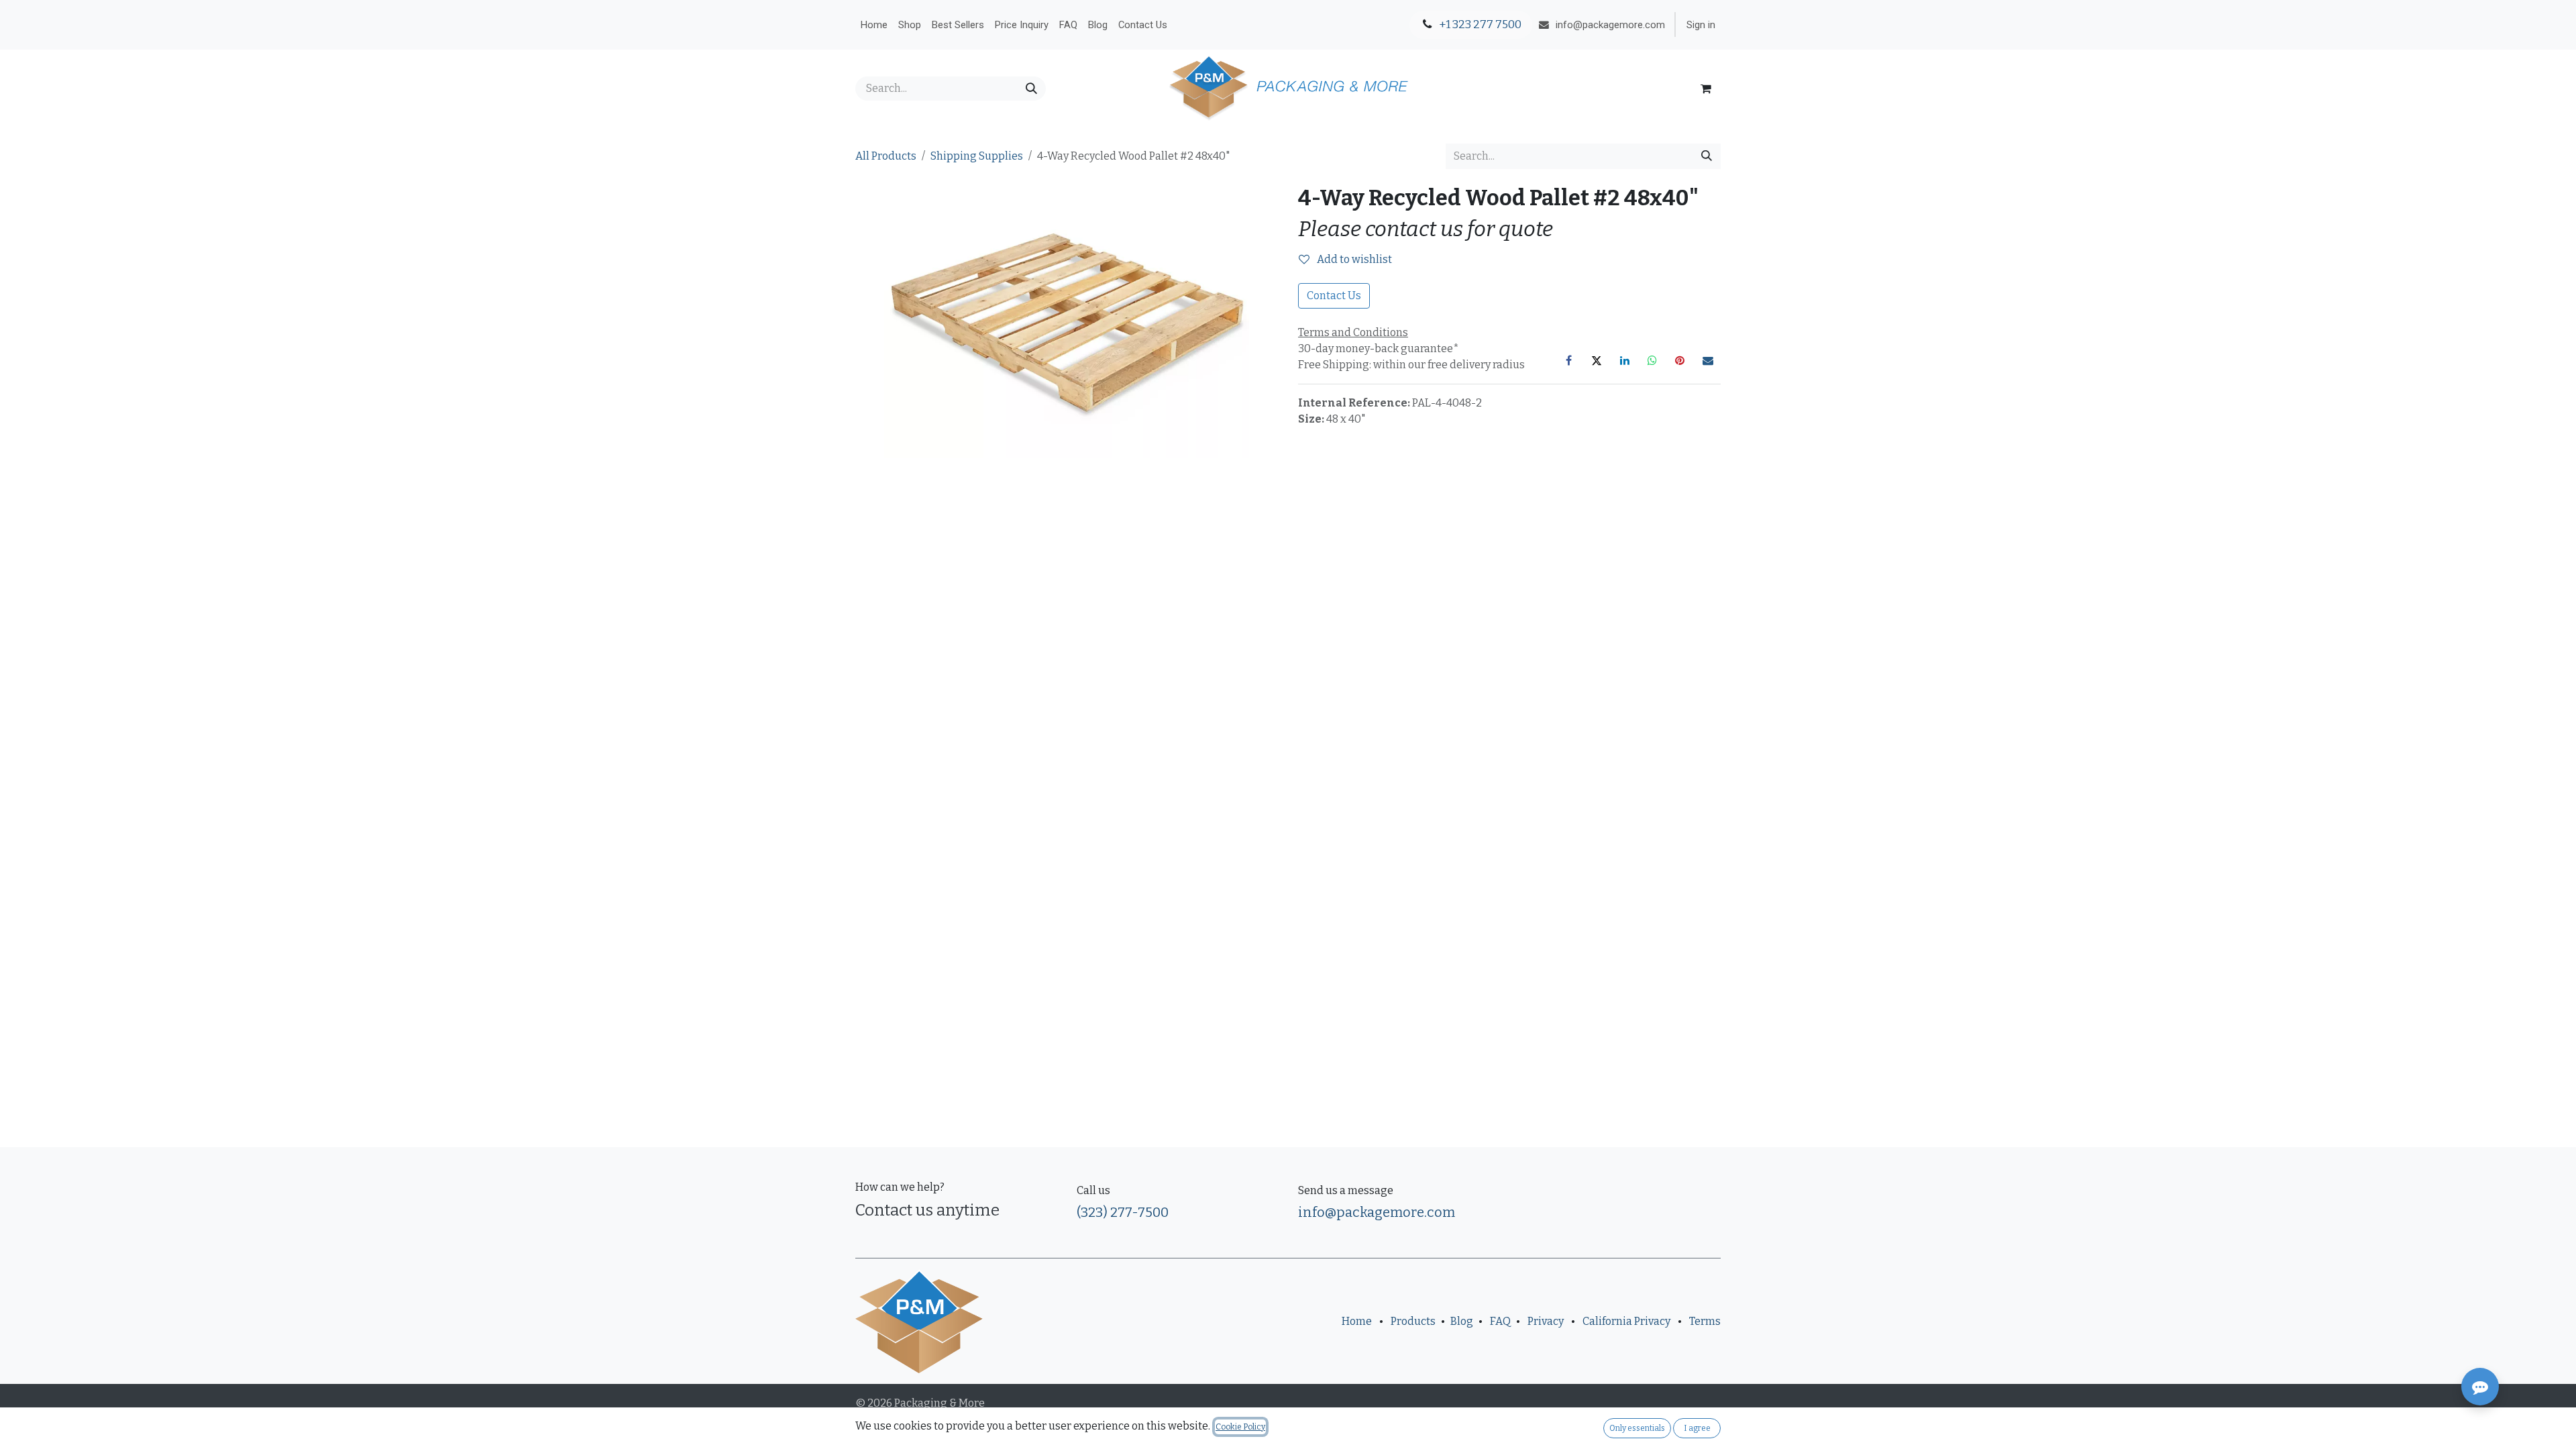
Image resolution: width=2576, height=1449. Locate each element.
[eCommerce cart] (1706, 89)
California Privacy (1626, 1321)
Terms (1705, 1321)
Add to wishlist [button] (1353, 259)
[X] (1597, 360)
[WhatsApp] (1652, 360)
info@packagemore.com (1377, 1212)
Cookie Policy (1240, 1427)
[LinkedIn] (1625, 360)
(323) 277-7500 (1123, 1212)
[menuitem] (874, 25)
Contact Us (1334, 296)
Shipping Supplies (977, 156)
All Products (886, 156)
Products (1413, 1321)
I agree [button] (1697, 1428)
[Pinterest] (1680, 360)
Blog (1462, 1321)
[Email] (1708, 360)
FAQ (1500, 1321)
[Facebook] (1569, 360)
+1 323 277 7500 (1479, 24)
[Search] (1031, 89)
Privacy (1546, 1321)
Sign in (1701, 25)
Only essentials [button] (1637, 1428)
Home (1357, 1321)
